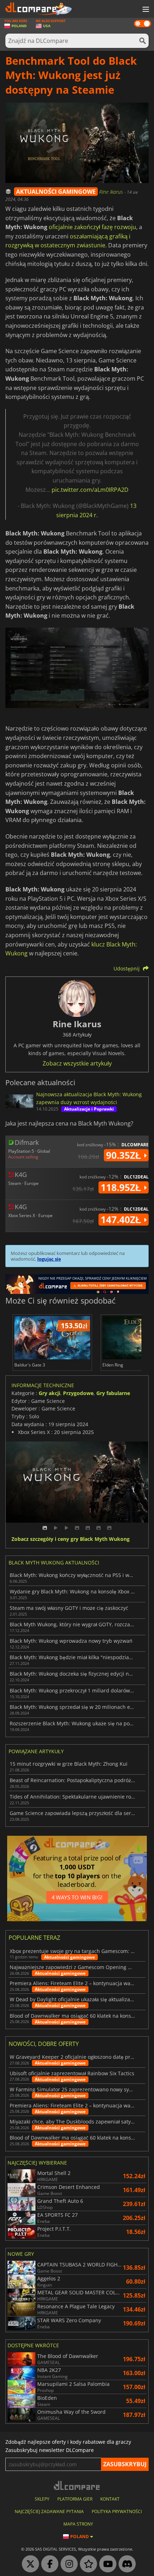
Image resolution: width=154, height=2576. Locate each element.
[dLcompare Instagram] (67, 2564)
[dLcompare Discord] (125, 2564)
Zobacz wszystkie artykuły (77, 1063)
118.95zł (122, 1187)
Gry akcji (49, 1393)
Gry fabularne (113, 1393)
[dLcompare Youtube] (106, 2564)
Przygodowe (78, 1393)
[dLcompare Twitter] (29, 2564)
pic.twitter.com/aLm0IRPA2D (90, 490)
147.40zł (122, 1220)
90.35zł (125, 1155)
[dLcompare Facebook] (48, 2564)
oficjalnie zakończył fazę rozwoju (92, 227)
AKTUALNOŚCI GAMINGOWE (56, 192)
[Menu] (145, 10)
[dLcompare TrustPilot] (87, 2564)
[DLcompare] (77, 2485)
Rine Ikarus (112, 192)
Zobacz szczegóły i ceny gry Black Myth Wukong (71, 1539)
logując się (49, 1259)
